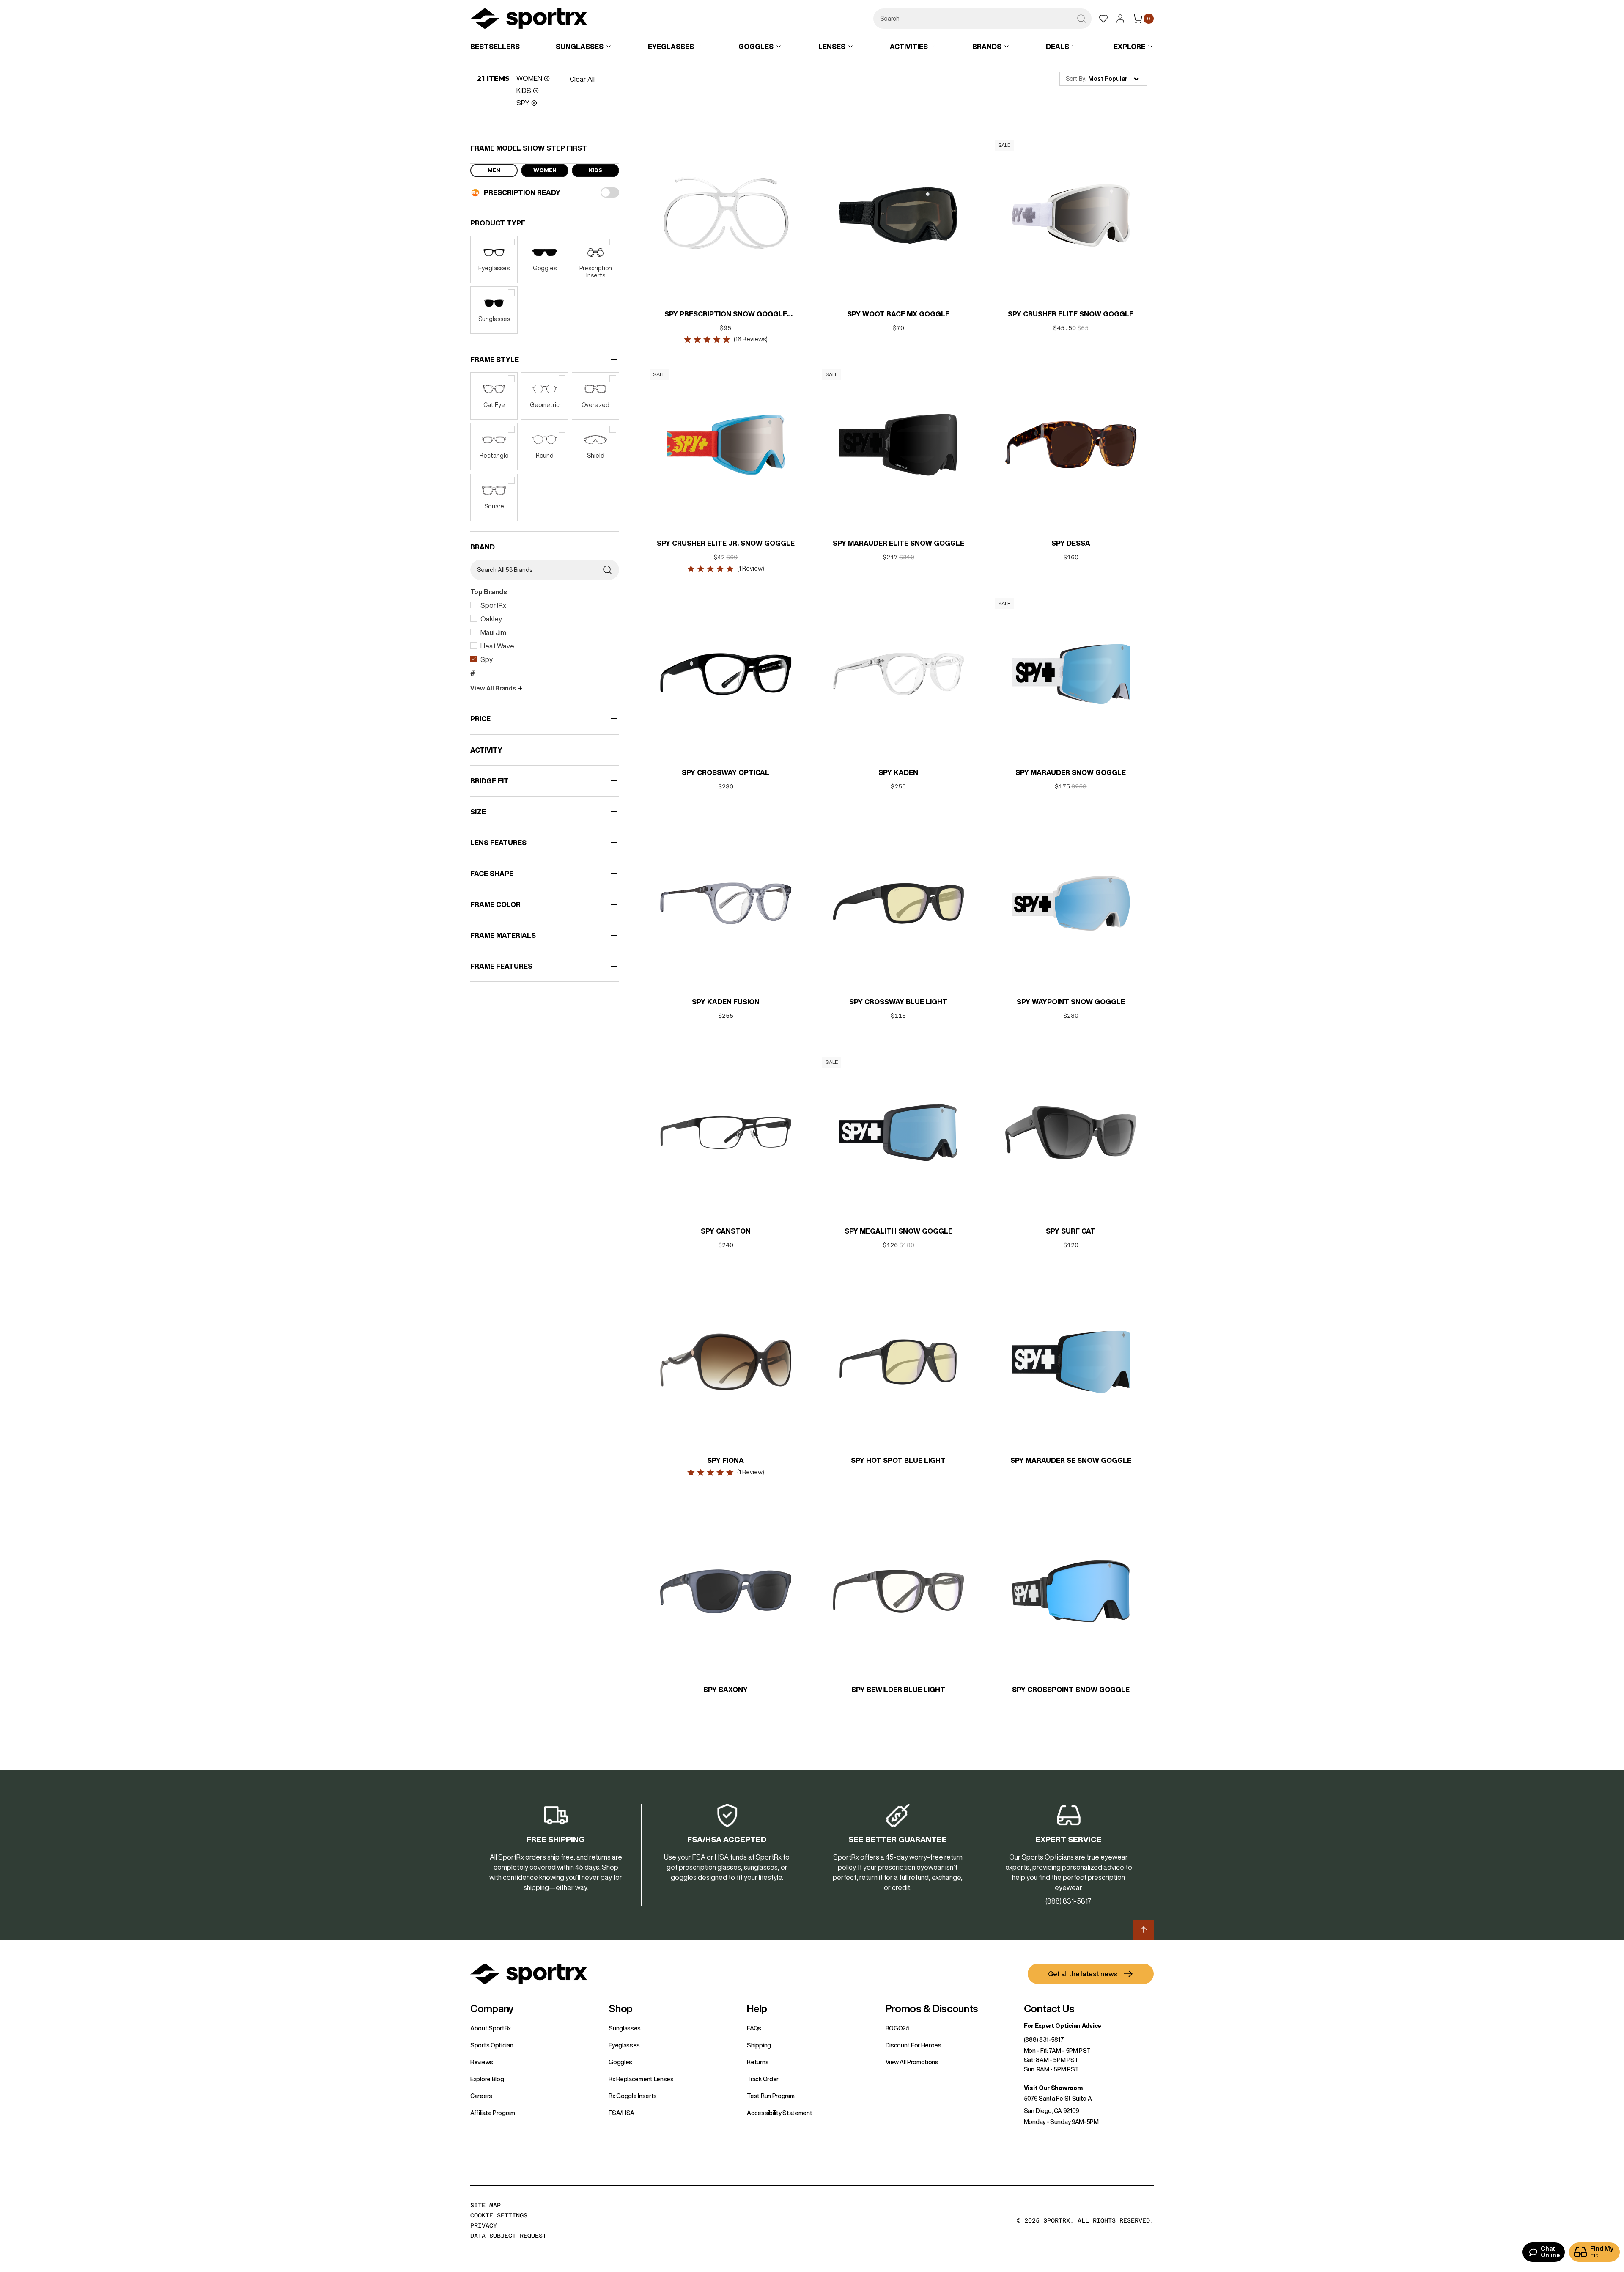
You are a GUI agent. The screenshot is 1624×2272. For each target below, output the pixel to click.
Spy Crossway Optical (726, 772)
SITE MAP (486, 2205)
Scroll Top (1144, 1930)
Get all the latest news (1083, 1974)
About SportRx (491, 2028)
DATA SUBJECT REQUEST (508, 2236)
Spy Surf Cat (1071, 1231)
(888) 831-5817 (1044, 2040)
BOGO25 (898, 2028)
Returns (758, 2062)
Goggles (620, 2062)
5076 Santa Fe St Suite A (1058, 2099)
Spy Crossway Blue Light (898, 1002)
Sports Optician (492, 2045)
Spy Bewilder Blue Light (898, 1690)
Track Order (763, 2079)
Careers (481, 2096)
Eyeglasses (624, 2045)
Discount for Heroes (913, 2045)
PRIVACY (484, 2225)
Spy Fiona (726, 1460)
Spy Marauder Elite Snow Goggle (898, 543)
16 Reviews (751, 339)
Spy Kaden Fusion (726, 1002)
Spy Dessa (1071, 543)
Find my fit (1602, 2252)
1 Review (751, 569)
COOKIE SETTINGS (499, 2215)
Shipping (759, 2045)
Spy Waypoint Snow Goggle (1071, 1002)
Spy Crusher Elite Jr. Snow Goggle (726, 543)
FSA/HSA (621, 2113)
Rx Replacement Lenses (641, 2079)
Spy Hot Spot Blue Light (898, 1460)
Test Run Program (771, 2096)
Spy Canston (726, 1231)
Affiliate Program (493, 2113)
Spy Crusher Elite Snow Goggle (1071, 314)
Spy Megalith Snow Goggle (898, 1231)
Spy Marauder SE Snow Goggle (1071, 1460)
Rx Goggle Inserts (633, 2096)
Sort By (1075, 79)
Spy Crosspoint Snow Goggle (1071, 1690)
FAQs (754, 2028)
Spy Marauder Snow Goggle (1071, 772)
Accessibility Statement (779, 2113)
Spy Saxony (726, 1690)
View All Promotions (912, 2062)
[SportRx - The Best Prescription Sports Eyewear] (529, 20)
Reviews (482, 2062)
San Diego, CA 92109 (1052, 2111)
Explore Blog (487, 2079)
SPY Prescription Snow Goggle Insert (726, 315)
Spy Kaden (898, 772)
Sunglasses (625, 2028)
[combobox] (982, 19)
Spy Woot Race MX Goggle (898, 314)
